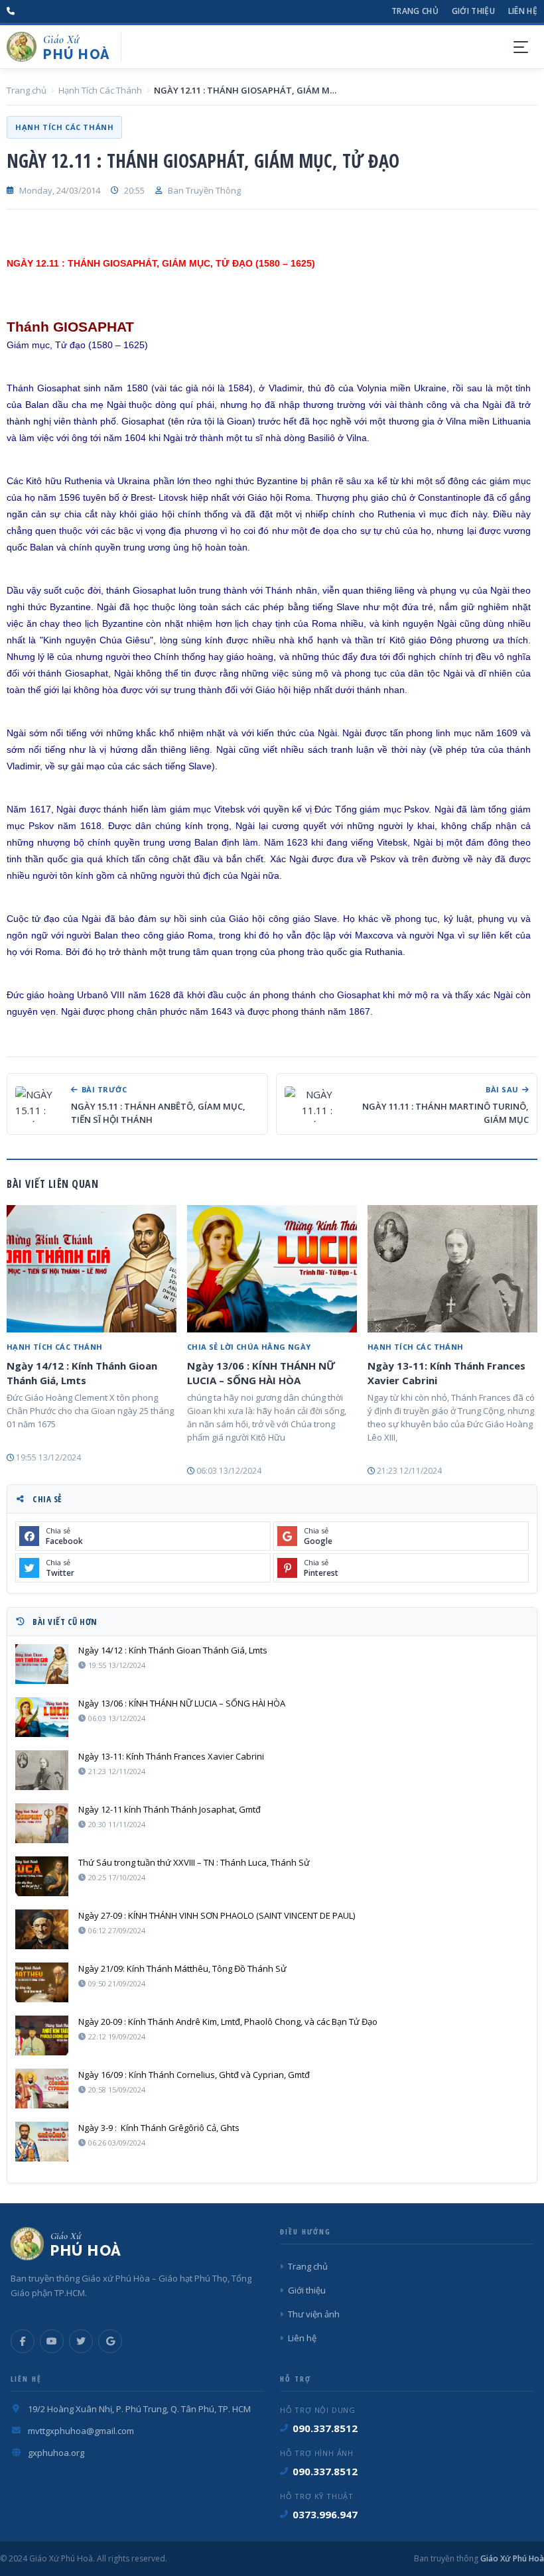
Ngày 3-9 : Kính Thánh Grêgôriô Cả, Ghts (159, 2128)
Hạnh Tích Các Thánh (100, 90)
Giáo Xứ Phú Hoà (511, 2558)
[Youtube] (52, 2341)
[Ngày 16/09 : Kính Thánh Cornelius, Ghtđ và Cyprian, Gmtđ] (42, 2089)
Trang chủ (415, 11)
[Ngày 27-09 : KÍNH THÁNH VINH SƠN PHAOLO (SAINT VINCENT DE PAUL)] (42, 1929)
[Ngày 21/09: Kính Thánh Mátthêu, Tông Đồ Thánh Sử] (42, 1982)
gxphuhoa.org (56, 2453)
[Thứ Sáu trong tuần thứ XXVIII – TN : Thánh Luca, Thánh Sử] (42, 1876)
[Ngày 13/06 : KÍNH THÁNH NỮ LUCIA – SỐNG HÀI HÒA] (272, 1269)
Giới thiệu (473, 11)
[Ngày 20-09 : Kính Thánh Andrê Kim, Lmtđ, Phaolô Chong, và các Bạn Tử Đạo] (42, 2035)
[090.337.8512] (11, 11)
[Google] (110, 2341)
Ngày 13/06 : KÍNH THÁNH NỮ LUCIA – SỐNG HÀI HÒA (261, 1373)
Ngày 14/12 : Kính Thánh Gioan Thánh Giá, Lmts (82, 1373)
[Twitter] (81, 2341)
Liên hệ (523, 11)
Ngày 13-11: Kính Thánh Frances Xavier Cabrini (446, 1373)
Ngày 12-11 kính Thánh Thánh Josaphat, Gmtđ (170, 1809)
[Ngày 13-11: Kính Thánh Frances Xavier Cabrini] (452, 1269)
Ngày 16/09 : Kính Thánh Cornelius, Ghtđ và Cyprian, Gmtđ (194, 2075)
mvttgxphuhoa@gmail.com (81, 2431)
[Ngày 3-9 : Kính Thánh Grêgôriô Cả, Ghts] (42, 2142)
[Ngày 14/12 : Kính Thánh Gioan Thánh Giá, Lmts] (92, 1269)
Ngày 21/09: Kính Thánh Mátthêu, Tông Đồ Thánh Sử (182, 1968)
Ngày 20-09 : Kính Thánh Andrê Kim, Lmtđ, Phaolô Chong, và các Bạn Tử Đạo (228, 2022)
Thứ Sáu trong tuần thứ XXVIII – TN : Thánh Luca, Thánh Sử (194, 1862)
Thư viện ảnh (314, 2314)
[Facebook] (23, 2341)
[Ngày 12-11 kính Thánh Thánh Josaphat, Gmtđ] (42, 1823)
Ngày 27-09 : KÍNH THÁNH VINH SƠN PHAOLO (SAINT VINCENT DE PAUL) (217, 1915)
